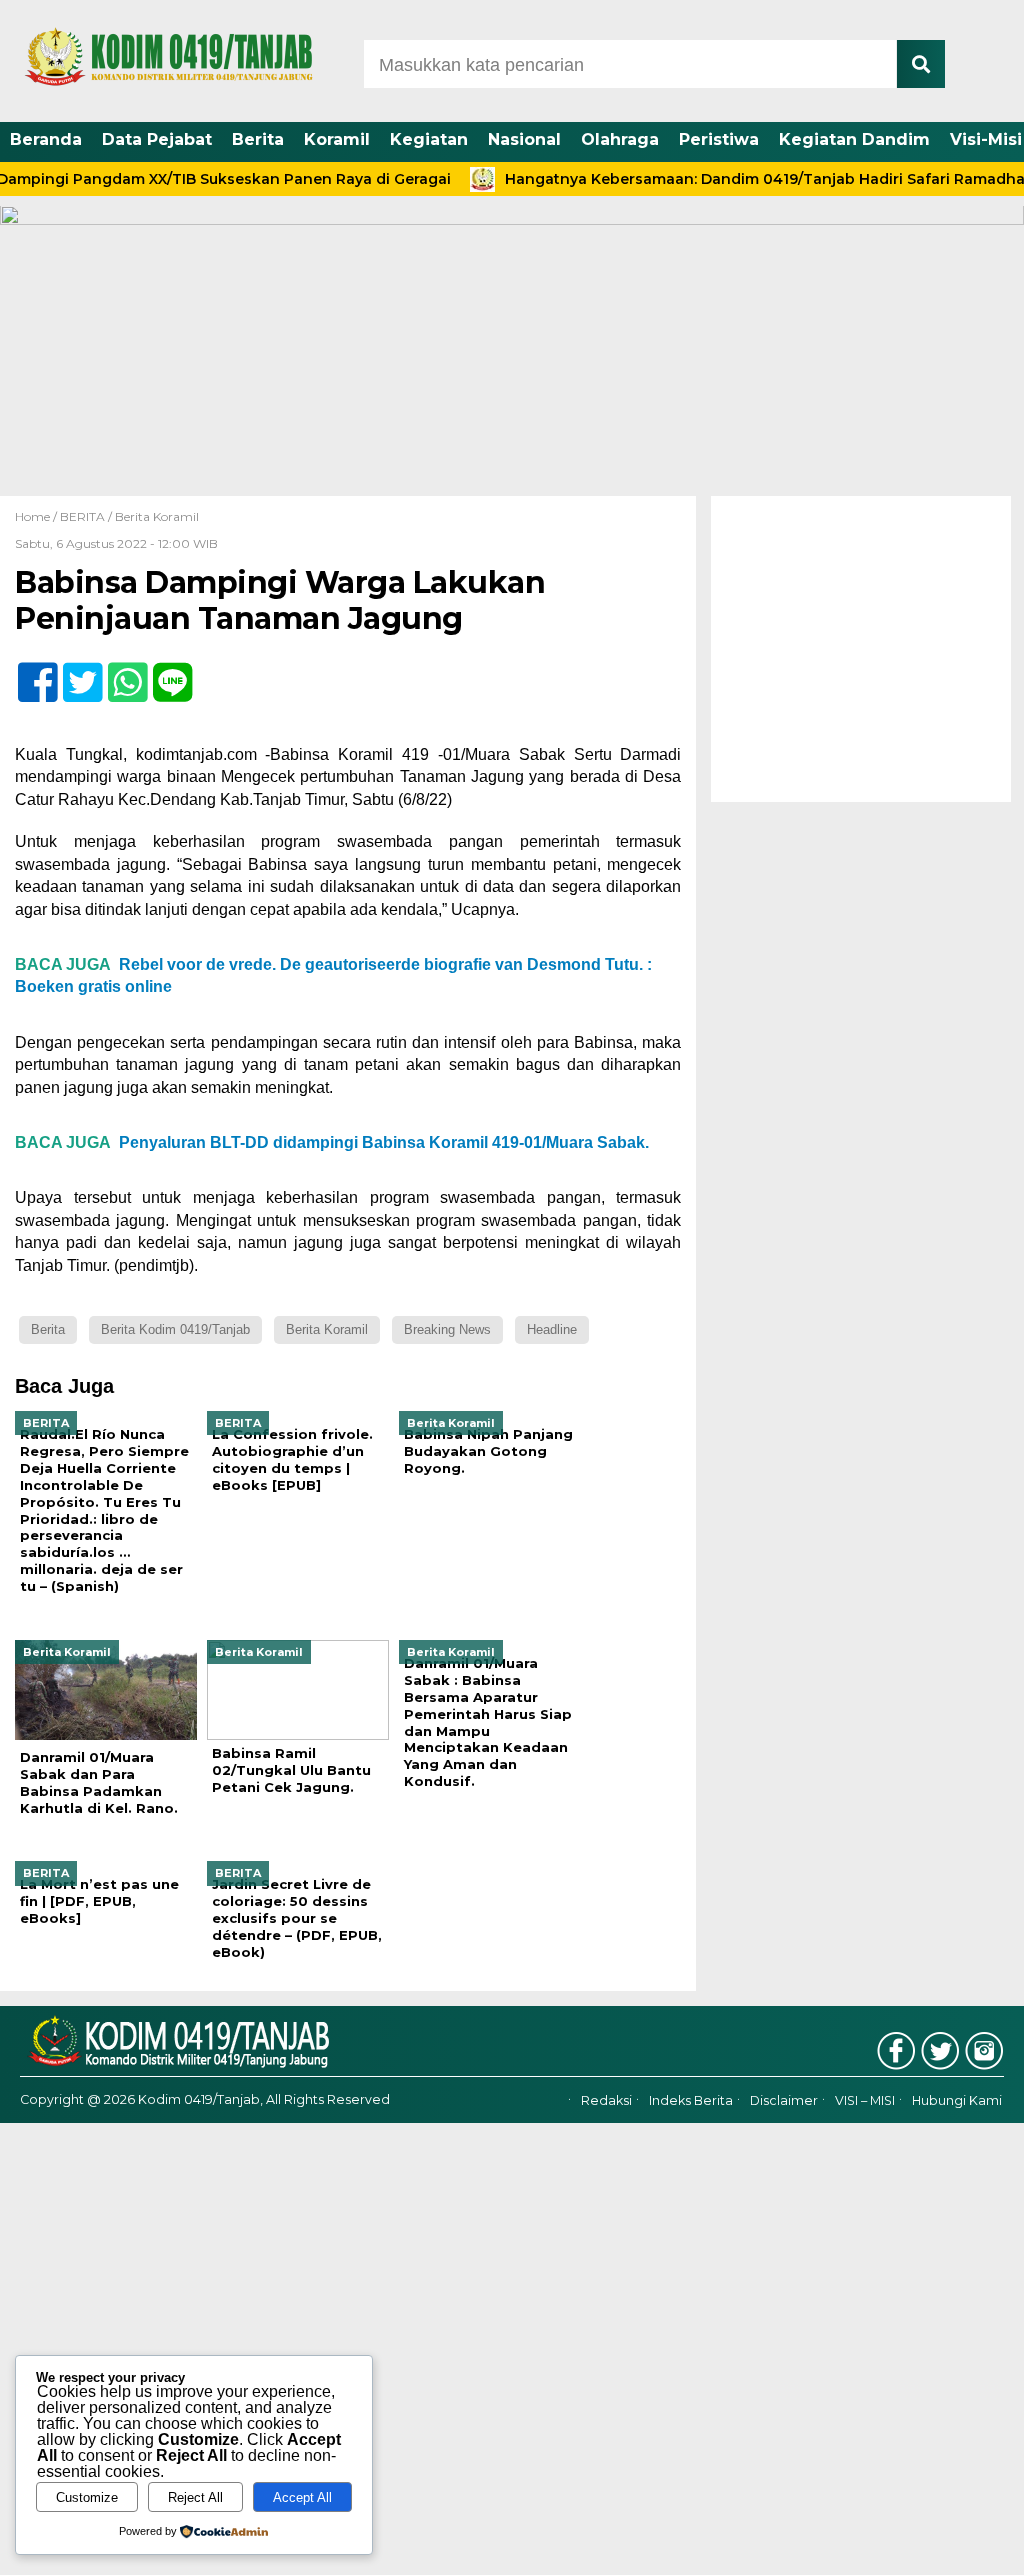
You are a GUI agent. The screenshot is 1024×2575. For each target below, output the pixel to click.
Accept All (302, 2497)
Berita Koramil (157, 516)
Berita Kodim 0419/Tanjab (175, 1329)
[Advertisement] (861, 649)
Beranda (46, 139)
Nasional (524, 139)
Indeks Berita (691, 2100)
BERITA (82, 516)
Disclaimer (784, 2100)
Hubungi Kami (957, 2100)
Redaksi (606, 2100)
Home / (37, 516)
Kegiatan (429, 139)
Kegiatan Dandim (854, 139)
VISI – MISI (865, 2100)
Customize (87, 2497)
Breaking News (447, 1329)
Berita (258, 139)
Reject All (195, 2497)
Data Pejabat (157, 139)
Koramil (337, 139)
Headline (552, 1329)
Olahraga (620, 139)
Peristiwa (719, 139)
